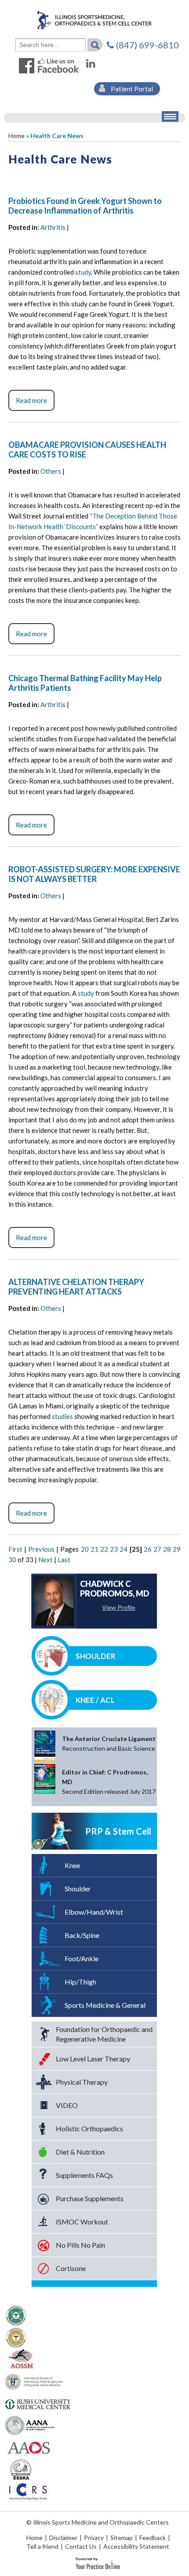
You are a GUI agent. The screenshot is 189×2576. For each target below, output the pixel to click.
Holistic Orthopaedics (89, 2128)
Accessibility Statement (136, 2546)
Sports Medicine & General (105, 2005)
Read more (31, 400)
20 (85, 1549)
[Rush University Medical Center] (38, 2403)
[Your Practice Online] (98, 2563)
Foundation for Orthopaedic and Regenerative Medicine (104, 2034)
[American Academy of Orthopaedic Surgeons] (28, 2447)
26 (148, 1549)
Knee (72, 1865)
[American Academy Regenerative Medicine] (16, 2315)
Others (51, 471)
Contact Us (81, 2546)
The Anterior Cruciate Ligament (109, 1743)
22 (104, 1549)
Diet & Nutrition (80, 2152)
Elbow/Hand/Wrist (94, 1912)
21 (94, 1549)
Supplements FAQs (84, 2175)
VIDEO (67, 2105)
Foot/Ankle (82, 1958)
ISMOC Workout (82, 2222)
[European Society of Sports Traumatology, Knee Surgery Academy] (21, 2469)
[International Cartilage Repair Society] (27, 2491)
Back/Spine (82, 1935)
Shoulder (96, 1656)
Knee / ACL (95, 1700)
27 (157, 1549)
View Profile (119, 1607)
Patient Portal (131, 89)
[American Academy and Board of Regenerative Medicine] (16, 2337)
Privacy (94, 2538)
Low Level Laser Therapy (93, 2059)
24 (124, 1549)
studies (62, 1416)
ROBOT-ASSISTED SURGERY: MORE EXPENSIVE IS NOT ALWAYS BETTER (94, 874)
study (83, 272)
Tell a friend (42, 2546)
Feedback (153, 2538)
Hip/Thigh (80, 1982)
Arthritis (53, 227)
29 (177, 1549)
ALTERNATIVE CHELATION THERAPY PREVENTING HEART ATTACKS (76, 1287)
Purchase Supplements (90, 2198)
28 (167, 1549)
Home (16, 136)
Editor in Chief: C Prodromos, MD (109, 1782)
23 (114, 1549)
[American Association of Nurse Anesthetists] (31, 2425)
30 (12, 1560)
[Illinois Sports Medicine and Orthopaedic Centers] (94, 20)
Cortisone (71, 2268)
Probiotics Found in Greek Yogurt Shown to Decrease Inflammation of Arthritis (85, 206)
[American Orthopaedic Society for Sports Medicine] (21, 2359)
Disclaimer (63, 2538)
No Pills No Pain (80, 2245)
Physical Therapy (82, 2082)
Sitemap (122, 2538)
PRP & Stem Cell (118, 1831)
